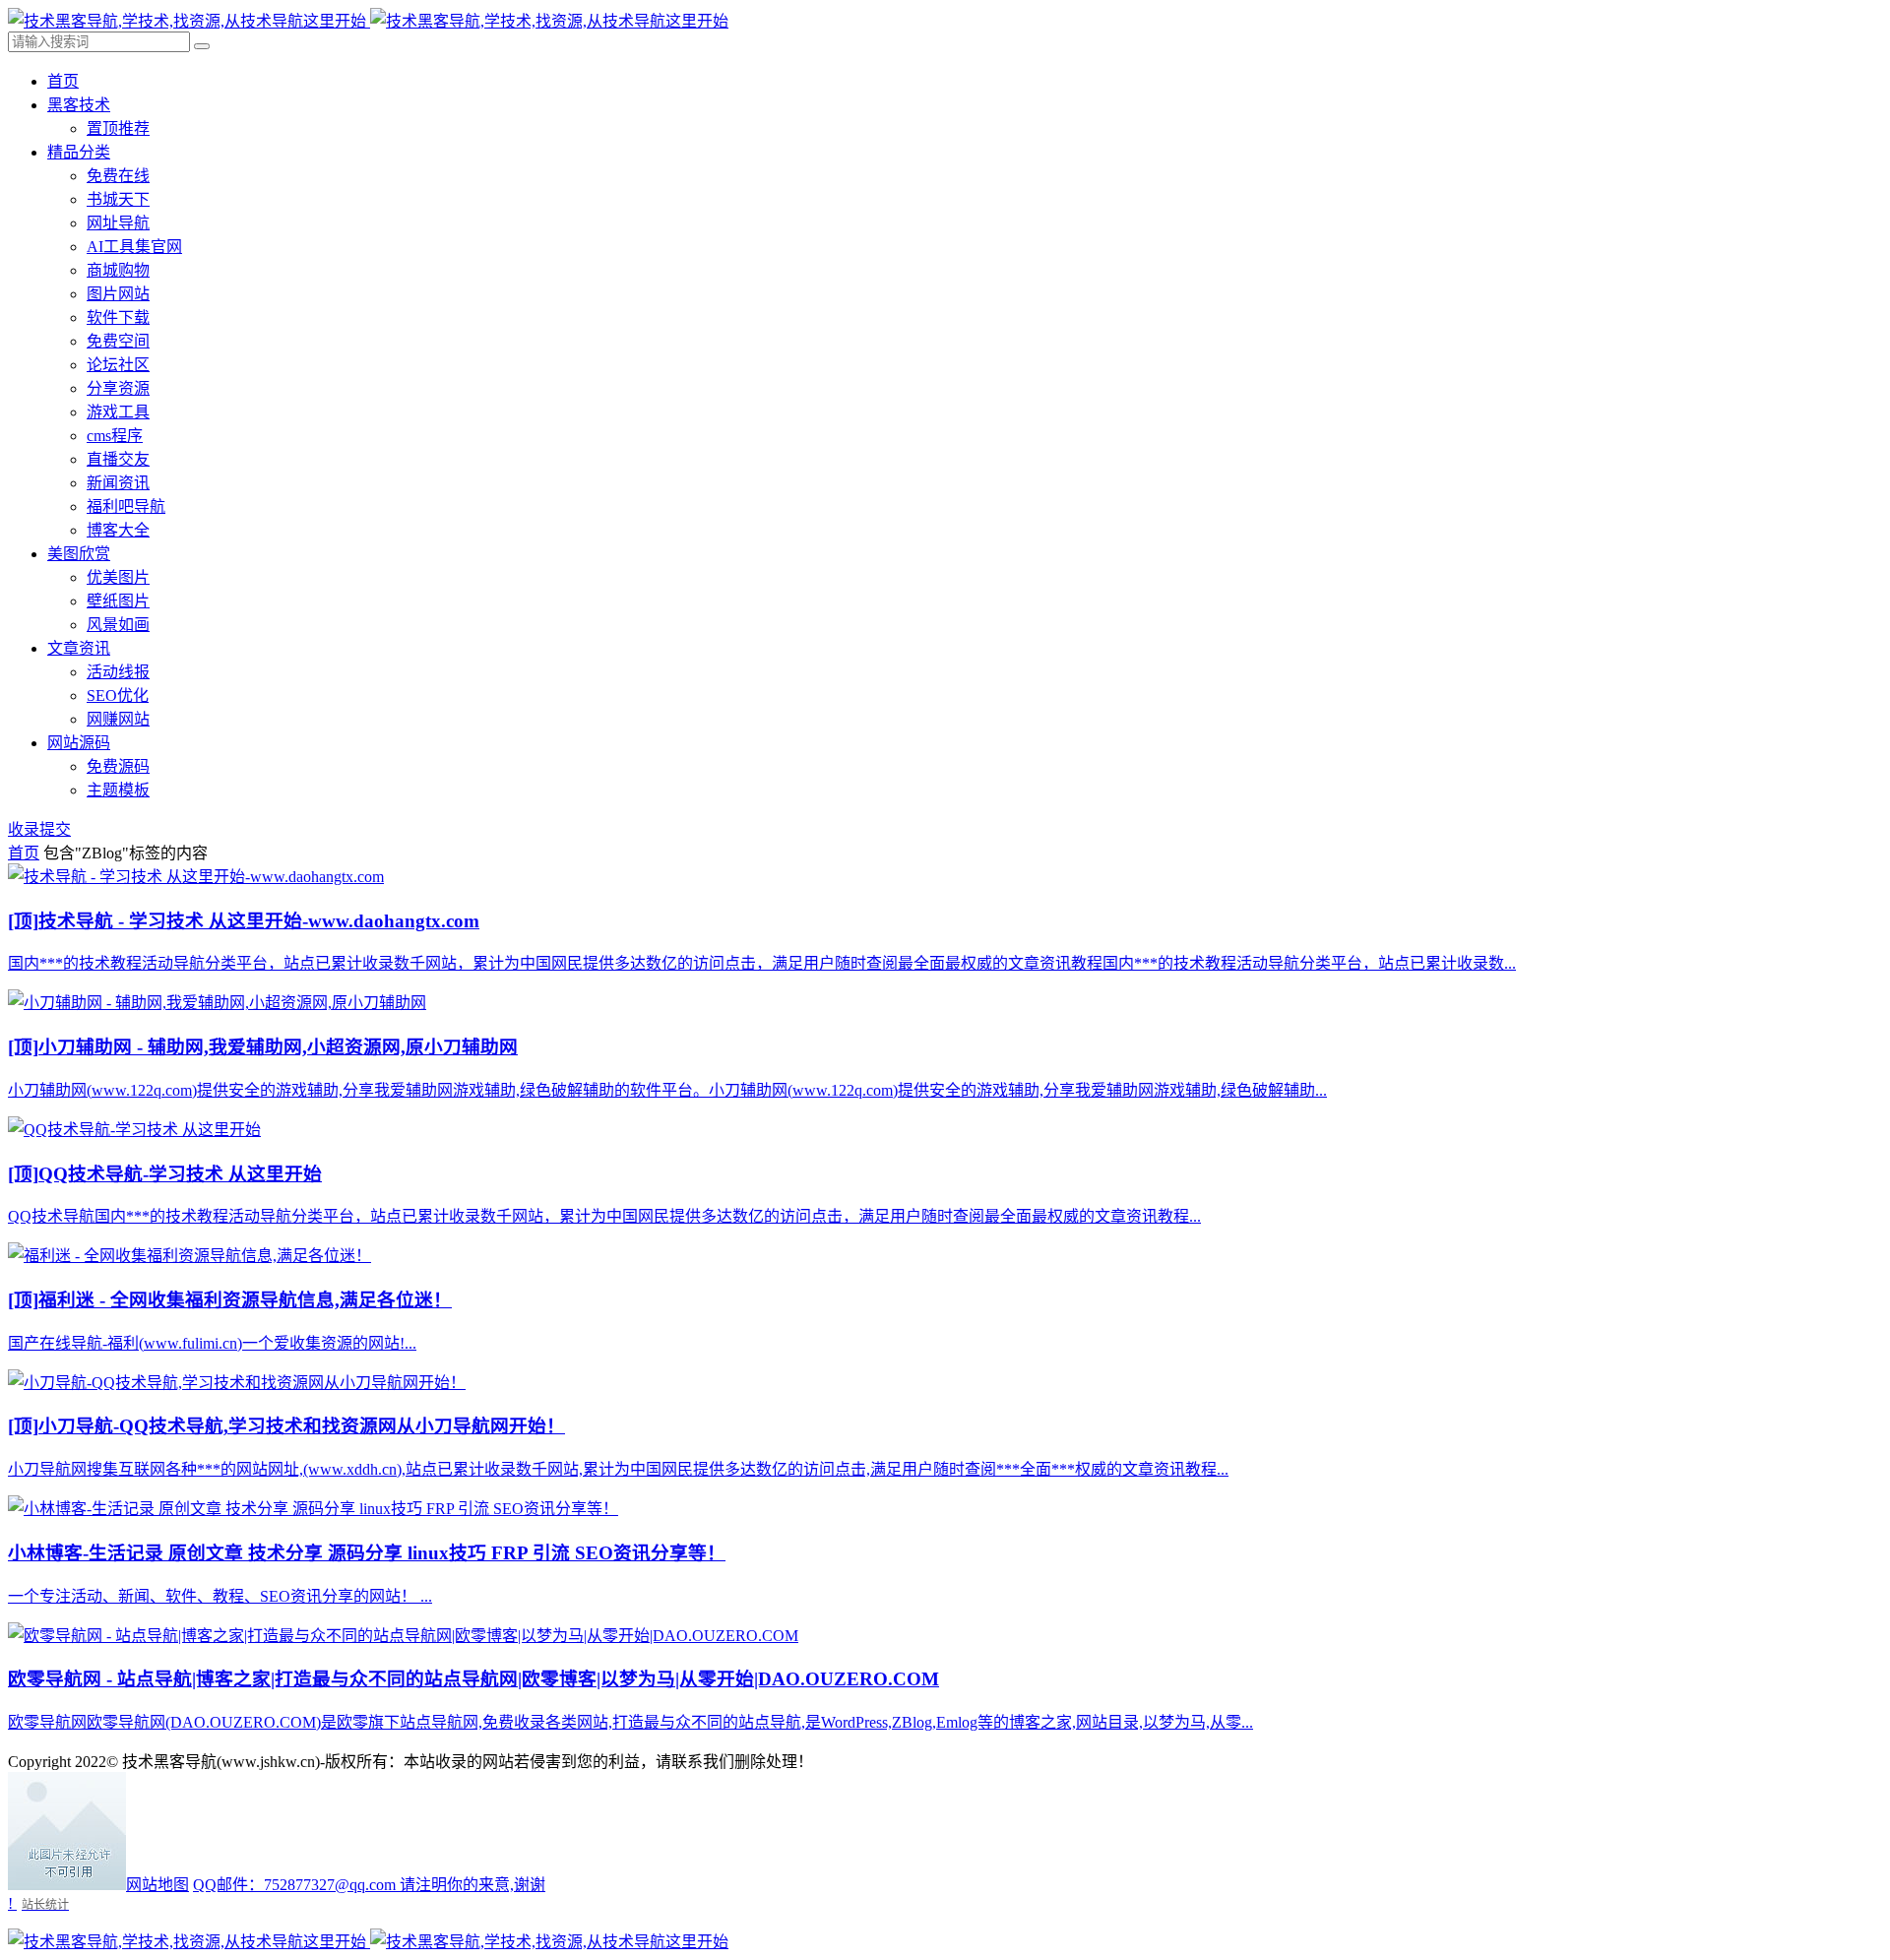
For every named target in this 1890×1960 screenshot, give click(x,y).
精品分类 (79, 152)
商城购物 (118, 270)
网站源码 (79, 743)
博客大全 (118, 530)
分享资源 (118, 388)
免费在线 (118, 176)
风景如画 (118, 625)
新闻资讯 (118, 483)
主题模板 (118, 790)
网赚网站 (118, 719)
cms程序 (115, 436)
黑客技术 (79, 105)
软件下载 (118, 317)
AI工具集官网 (134, 247)
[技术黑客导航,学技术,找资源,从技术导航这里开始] (368, 21)
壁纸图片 (118, 601)
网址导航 (118, 223)
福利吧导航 (126, 506)
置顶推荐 (118, 128)
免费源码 (118, 766)
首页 (63, 81)
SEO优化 (118, 695)
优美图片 (118, 577)
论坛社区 (118, 365)
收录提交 (39, 829)
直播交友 (118, 459)
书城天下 (118, 199)
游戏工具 (118, 412)
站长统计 (45, 1904)
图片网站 (118, 294)
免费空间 (118, 341)
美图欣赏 (79, 554)
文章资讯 (79, 648)
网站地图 (157, 1885)
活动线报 (118, 672)
